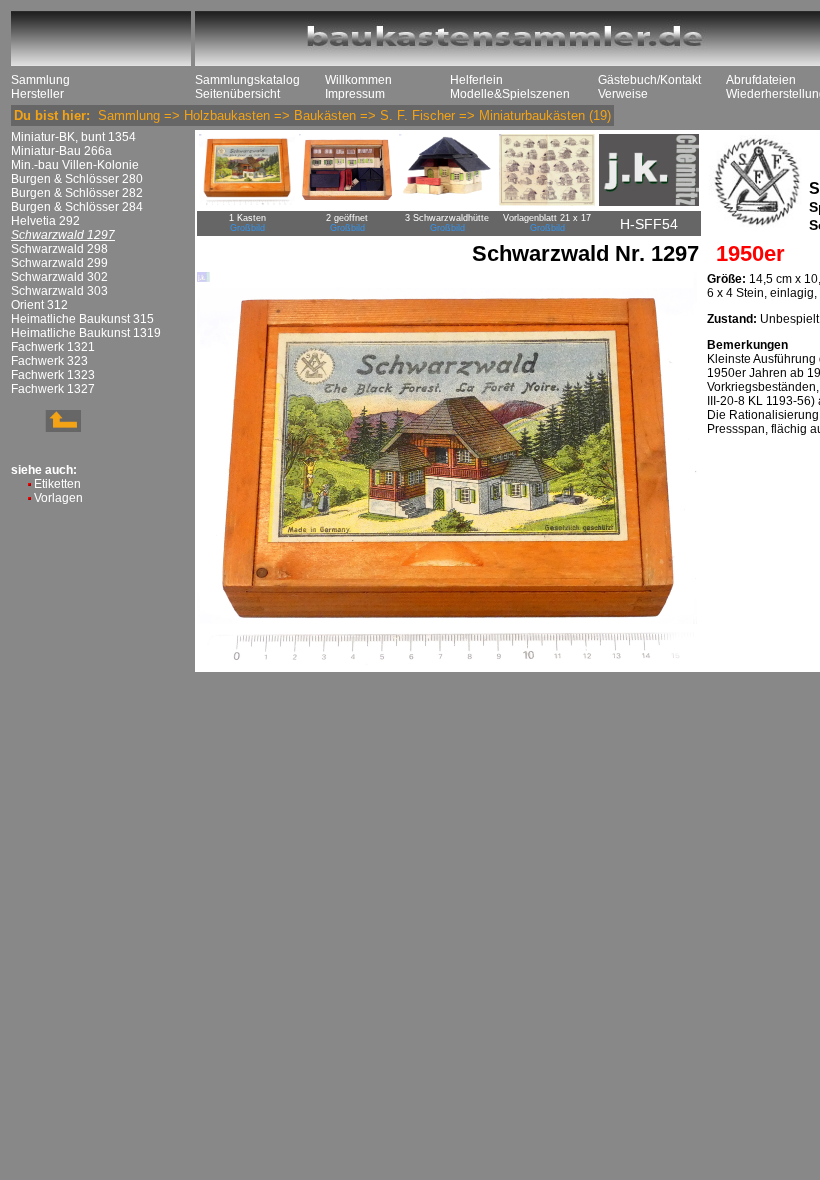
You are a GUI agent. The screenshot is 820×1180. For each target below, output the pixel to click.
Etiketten (57, 484)
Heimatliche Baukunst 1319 (86, 333)
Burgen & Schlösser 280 (77, 179)
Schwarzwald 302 (59, 277)
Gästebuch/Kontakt (649, 80)
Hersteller (37, 94)
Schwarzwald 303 (59, 291)
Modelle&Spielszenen (510, 94)
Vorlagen (58, 498)
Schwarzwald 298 (59, 249)
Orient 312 (39, 305)
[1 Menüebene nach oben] (46, 428)
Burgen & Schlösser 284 (77, 207)
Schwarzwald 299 (59, 263)
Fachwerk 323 (49, 361)
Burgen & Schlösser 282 (77, 193)
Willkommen (358, 80)
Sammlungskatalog (247, 80)
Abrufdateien (761, 80)
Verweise (623, 94)
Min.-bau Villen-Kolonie (75, 165)
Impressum (355, 94)
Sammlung (40, 80)
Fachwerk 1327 (53, 389)
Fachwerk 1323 (53, 375)
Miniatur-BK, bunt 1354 (73, 137)
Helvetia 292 (45, 221)
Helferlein (476, 80)
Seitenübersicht (237, 94)
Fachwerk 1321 (53, 347)
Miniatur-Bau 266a (61, 151)
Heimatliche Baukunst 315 (82, 319)
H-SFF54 (649, 224)
